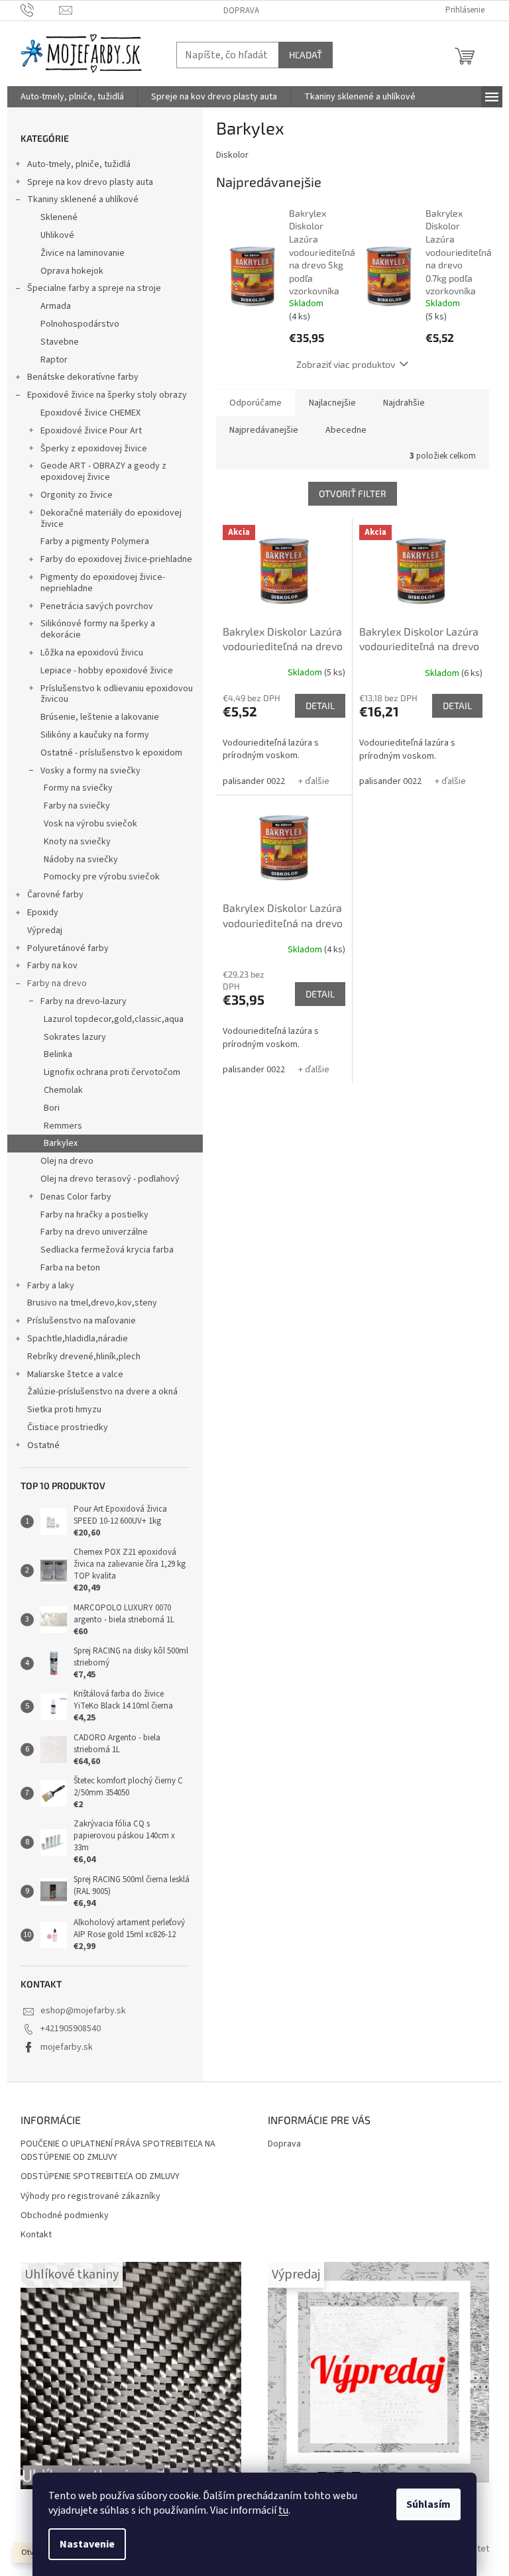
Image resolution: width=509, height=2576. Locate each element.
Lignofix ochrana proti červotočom (112, 1072)
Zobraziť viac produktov (346, 364)
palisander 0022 (254, 781)
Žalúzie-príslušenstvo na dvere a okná (102, 1392)
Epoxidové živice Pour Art (91, 431)
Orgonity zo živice (77, 495)
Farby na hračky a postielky (94, 1215)
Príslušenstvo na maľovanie (82, 1321)
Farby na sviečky (77, 806)
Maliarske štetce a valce (75, 1374)
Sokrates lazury (75, 1037)
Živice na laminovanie (83, 253)
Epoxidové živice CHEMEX (90, 413)
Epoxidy (43, 913)
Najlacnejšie (332, 403)
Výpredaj (45, 930)
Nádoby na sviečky (81, 860)
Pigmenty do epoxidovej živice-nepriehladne (103, 583)
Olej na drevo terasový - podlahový (110, 1179)
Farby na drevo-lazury (84, 1001)
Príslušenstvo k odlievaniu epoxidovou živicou (117, 694)
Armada (56, 306)
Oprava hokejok (72, 271)
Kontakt (36, 2235)
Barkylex (61, 1143)
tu (283, 2510)
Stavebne (60, 342)
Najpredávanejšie (264, 430)
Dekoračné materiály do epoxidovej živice (111, 519)
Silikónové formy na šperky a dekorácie (98, 629)
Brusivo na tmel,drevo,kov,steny (92, 1303)
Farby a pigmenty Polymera (95, 541)
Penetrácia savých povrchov (97, 606)
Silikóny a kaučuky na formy (95, 735)
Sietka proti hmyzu (64, 1410)
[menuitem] (72, 97)
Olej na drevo (67, 1161)
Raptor (54, 360)
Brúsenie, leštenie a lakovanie (100, 717)
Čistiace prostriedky (68, 1428)
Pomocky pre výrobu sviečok (102, 877)
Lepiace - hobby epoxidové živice (107, 671)
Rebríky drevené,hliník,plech (84, 1357)
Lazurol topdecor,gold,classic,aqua (114, 1019)
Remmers (63, 1126)
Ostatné (43, 1445)
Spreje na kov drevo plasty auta (90, 182)
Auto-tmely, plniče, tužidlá (79, 164)
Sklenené (59, 217)
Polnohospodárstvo (80, 324)
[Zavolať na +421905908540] (40, 10)
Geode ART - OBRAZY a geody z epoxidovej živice (103, 472)
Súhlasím (428, 2504)
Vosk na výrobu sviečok (90, 824)
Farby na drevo (57, 983)
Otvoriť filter (353, 493)
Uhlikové (57, 235)
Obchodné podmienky (65, 2216)
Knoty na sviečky (77, 842)
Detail (320, 705)
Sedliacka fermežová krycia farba (107, 1250)
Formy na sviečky (78, 788)
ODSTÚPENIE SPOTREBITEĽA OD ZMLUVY (100, 2177)
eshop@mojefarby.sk (83, 2011)
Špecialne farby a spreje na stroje (94, 288)
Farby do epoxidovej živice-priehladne (116, 559)
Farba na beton (70, 1268)
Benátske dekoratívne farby (83, 377)
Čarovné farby (55, 895)
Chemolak (63, 1090)
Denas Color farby (76, 1197)
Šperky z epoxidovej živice (94, 449)
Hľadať (306, 55)
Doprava (241, 11)
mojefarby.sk (67, 2047)
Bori (52, 1108)
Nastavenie (87, 2544)
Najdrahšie (404, 403)
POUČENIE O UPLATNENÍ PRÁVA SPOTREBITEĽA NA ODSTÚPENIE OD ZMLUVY (118, 2151)
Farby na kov (52, 966)
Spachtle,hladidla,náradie (78, 1339)
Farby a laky (51, 1286)
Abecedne (346, 430)
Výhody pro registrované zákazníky (90, 2197)
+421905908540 (71, 2029)
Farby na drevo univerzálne (94, 1232)
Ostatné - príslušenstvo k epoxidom (111, 753)
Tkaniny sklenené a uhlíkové (83, 199)
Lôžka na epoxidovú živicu (92, 653)
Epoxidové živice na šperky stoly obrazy (107, 395)
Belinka (58, 1054)
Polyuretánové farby (68, 948)
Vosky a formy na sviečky (90, 771)
